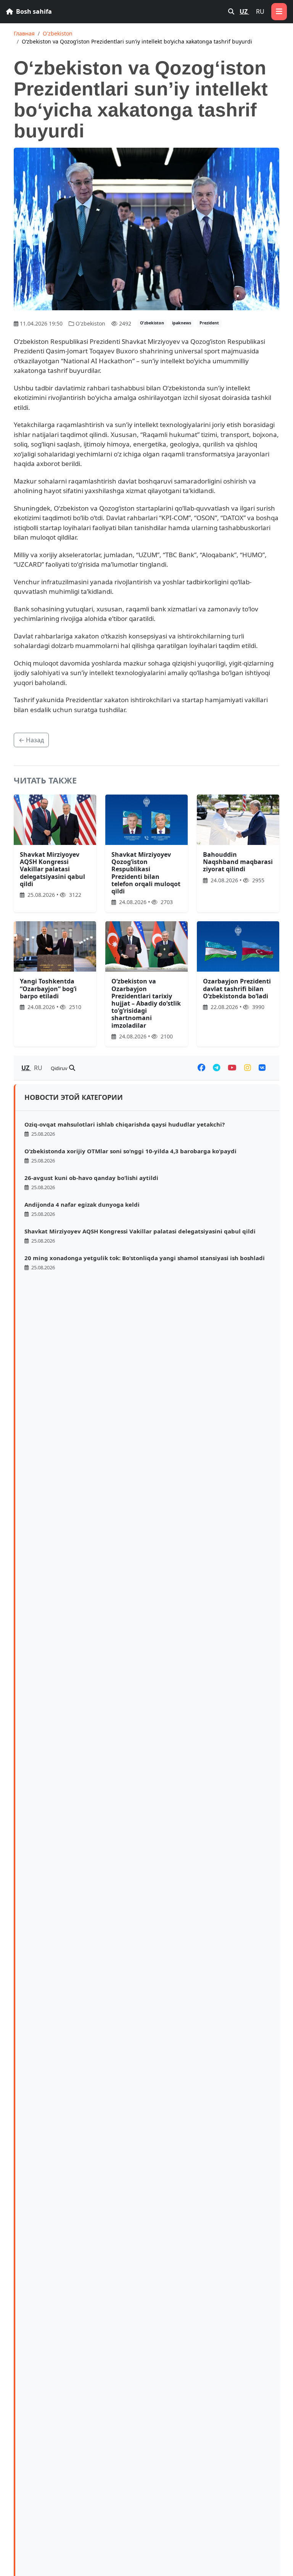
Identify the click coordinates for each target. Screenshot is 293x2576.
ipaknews (182, 323)
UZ (244, 11)
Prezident (209, 323)
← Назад (31, 740)
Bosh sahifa (33, 11)
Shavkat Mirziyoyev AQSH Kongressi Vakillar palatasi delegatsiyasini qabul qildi (140, 1231)
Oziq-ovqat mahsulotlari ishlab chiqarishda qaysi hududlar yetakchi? (125, 1124)
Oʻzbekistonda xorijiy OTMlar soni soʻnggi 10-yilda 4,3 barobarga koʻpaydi (130, 1151)
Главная (24, 33)
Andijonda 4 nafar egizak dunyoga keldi (82, 1204)
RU (260, 11)
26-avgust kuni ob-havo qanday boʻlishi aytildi (91, 1178)
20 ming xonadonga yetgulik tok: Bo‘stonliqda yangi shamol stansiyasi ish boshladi (145, 1258)
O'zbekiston (58, 33)
